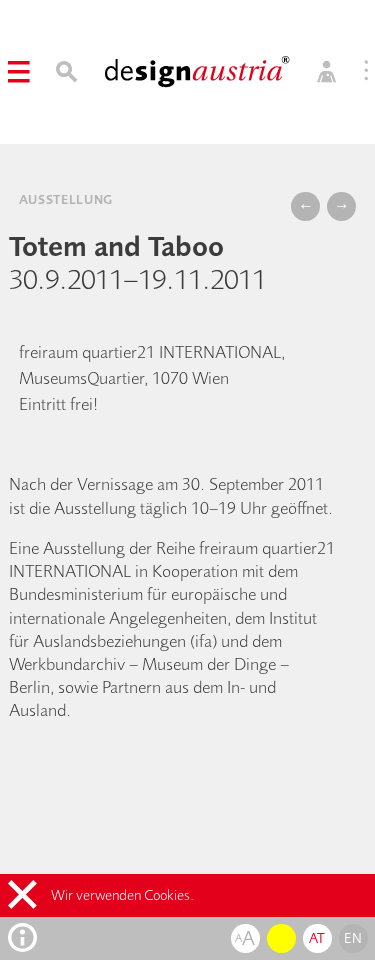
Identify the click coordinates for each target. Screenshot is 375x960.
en (353, 938)
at (317, 938)
